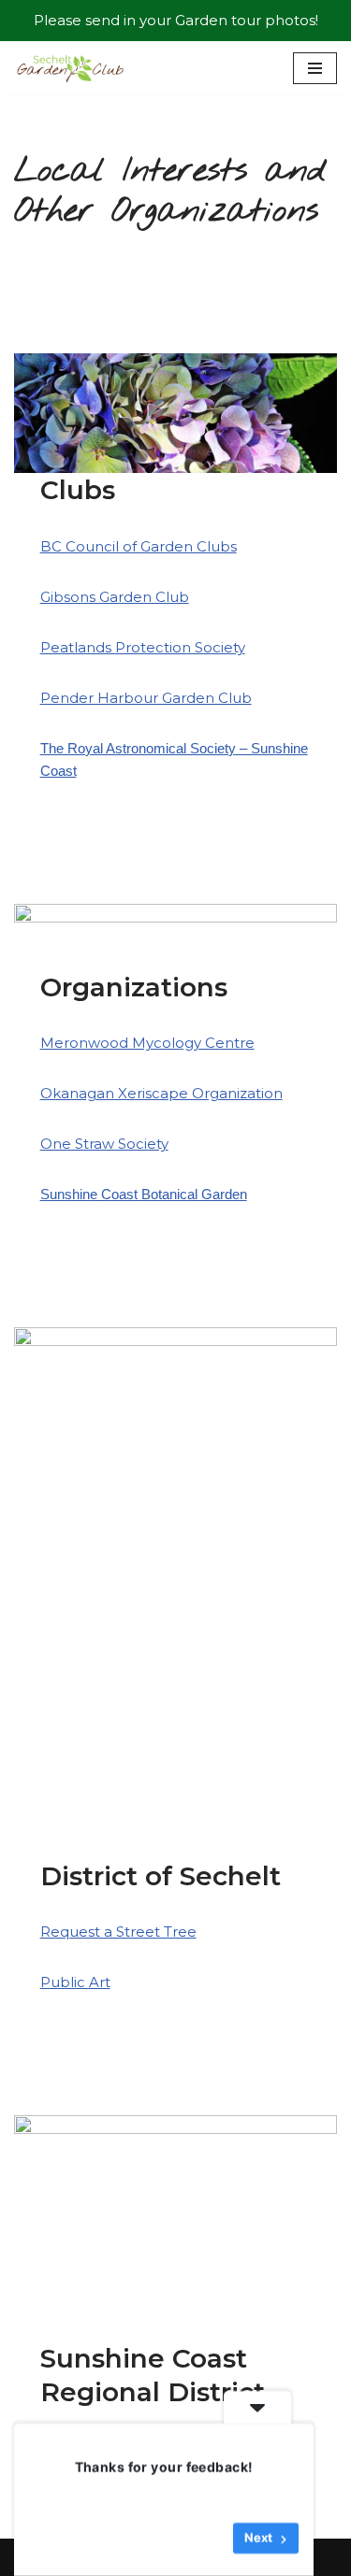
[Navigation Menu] (315, 68)
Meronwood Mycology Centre (147, 1043)
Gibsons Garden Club (115, 597)
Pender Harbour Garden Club (146, 698)
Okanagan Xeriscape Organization (161, 1093)
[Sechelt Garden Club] (70, 68)
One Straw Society (104, 1144)
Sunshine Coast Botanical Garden (144, 1194)
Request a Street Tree (118, 1932)
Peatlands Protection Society (143, 647)
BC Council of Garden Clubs (139, 546)
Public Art (75, 1982)
